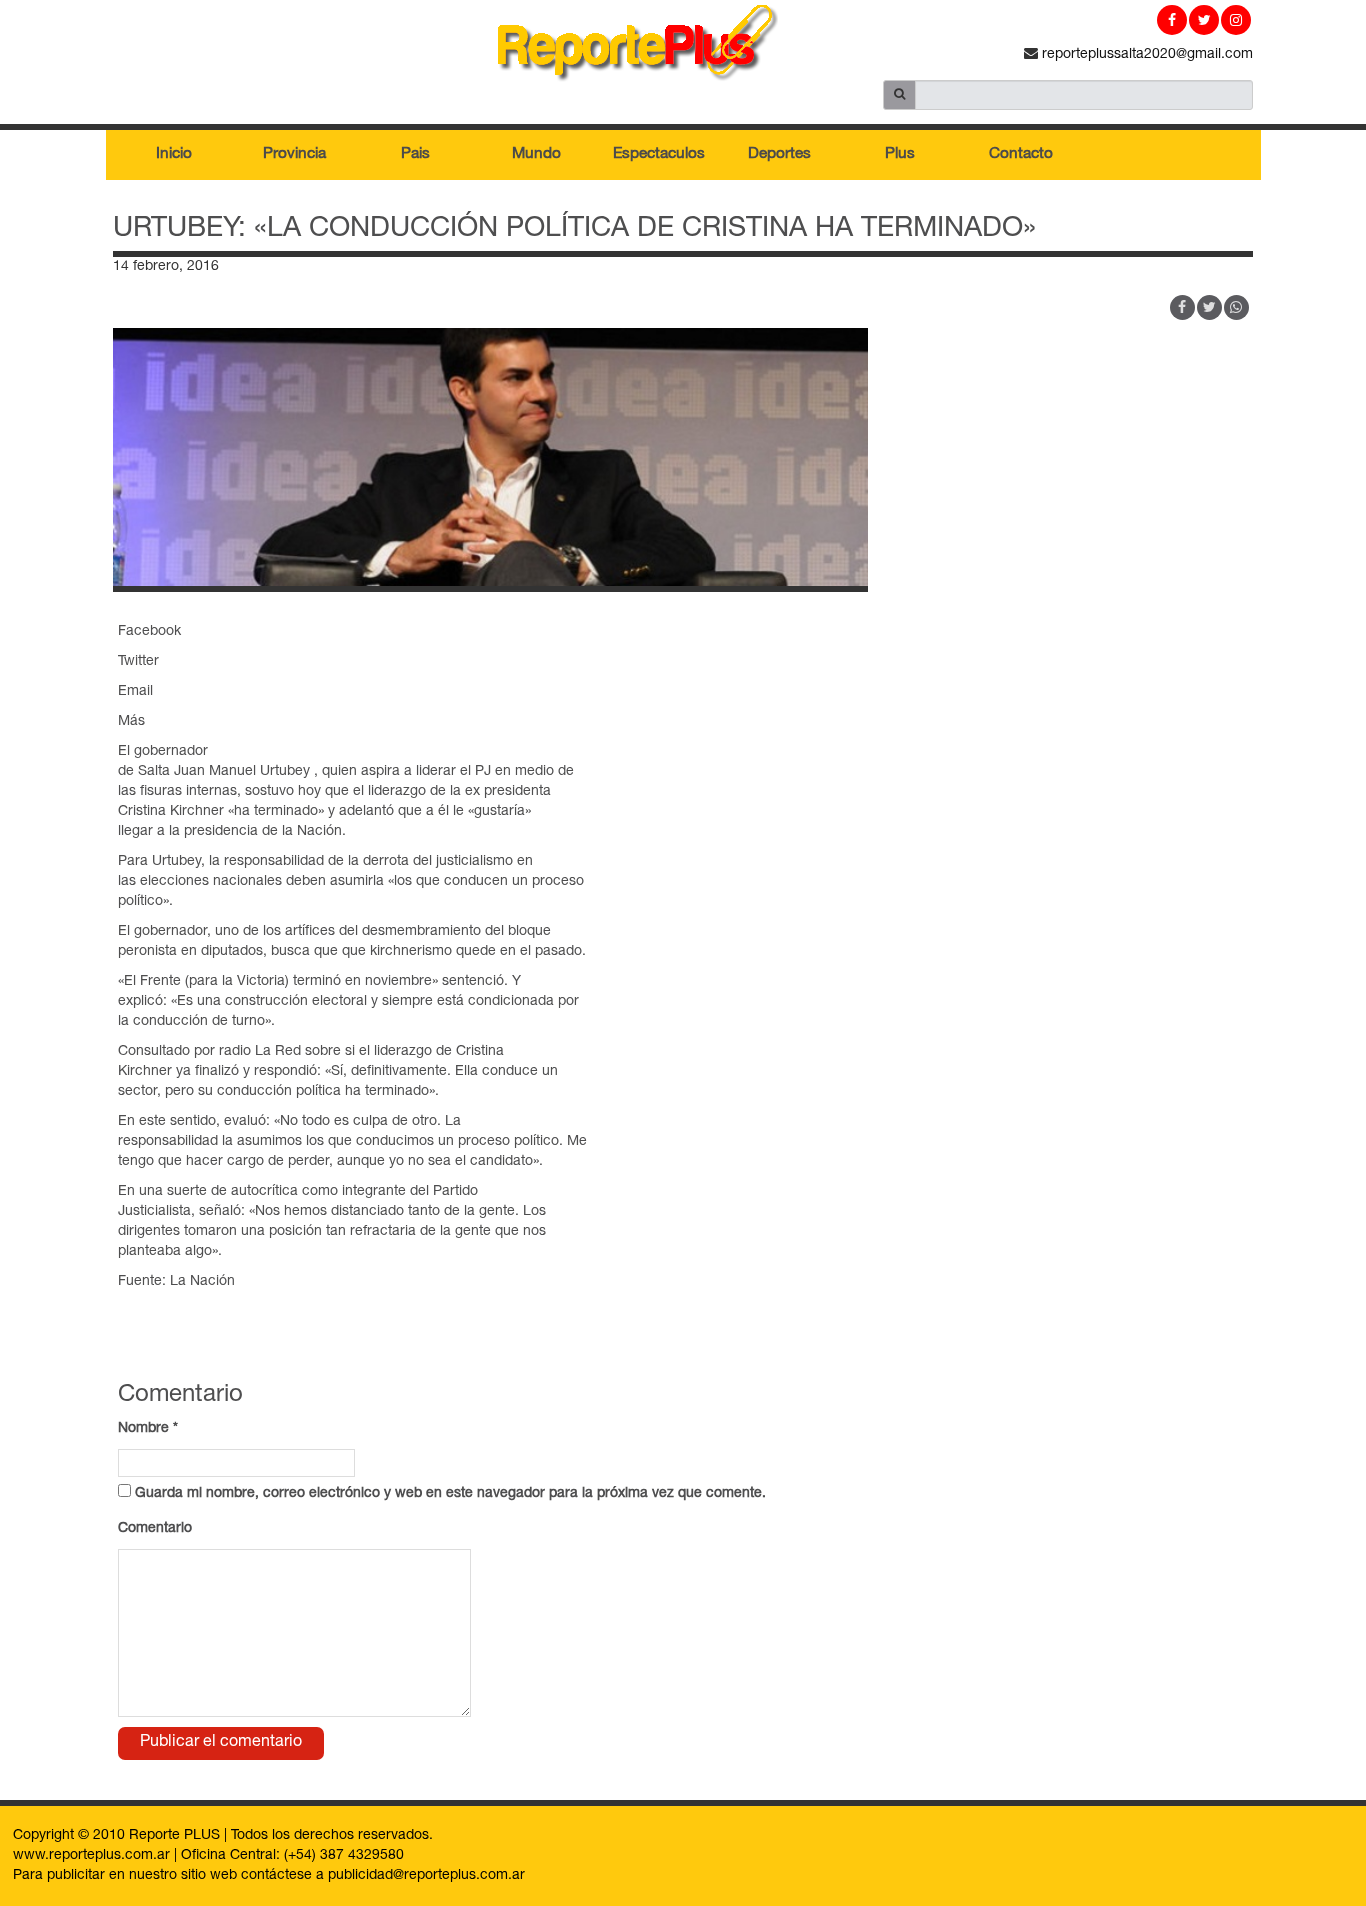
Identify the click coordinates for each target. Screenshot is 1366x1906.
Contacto (1021, 154)
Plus (900, 154)
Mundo (536, 154)
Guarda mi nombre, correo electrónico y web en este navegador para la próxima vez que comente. (450, 1494)
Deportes (779, 154)
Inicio (174, 154)
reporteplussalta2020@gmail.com (1145, 55)
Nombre (148, 1429)
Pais (415, 154)
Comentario (155, 1529)
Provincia (294, 154)
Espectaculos (659, 154)
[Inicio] (683, 47)
